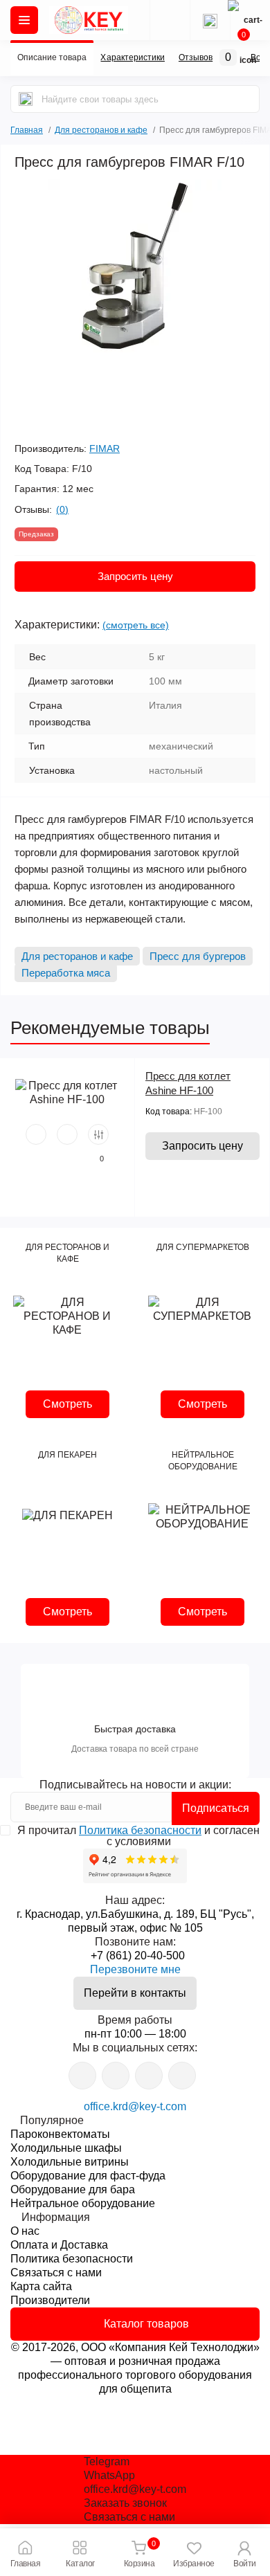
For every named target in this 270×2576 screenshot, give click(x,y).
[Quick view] (36, 1134)
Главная (27, 128)
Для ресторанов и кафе (101, 130)
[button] (245, 2552)
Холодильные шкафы (66, 2148)
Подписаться (216, 1808)
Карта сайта (41, 2286)
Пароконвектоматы (60, 2134)
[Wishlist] (67, 1134)
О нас (25, 2231)
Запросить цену (135, 576)
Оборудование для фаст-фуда (88, 2176)
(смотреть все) (136, 625)
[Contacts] (210, 20)
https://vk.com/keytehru (116, 2076)
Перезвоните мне (135, 1969)
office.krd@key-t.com (135, 2106)
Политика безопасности (140, 1830)
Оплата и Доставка (59, 2245)
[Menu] (24, 20)
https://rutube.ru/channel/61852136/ (182, 2076)
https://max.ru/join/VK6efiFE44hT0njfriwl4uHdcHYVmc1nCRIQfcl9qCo (149, 2076)
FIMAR (105, 448)
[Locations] (170, 20)
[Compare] (98, 1134)
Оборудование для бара (73, 2189)
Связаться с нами (56, 2273)
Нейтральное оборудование (83, 2203)
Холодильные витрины (70, 2162)
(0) (62, 509)
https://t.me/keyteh (82, 2076)
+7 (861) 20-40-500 (138, 1956)
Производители (50, 2300)
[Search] (26, 99)
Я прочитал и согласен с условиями (138, 1836)
